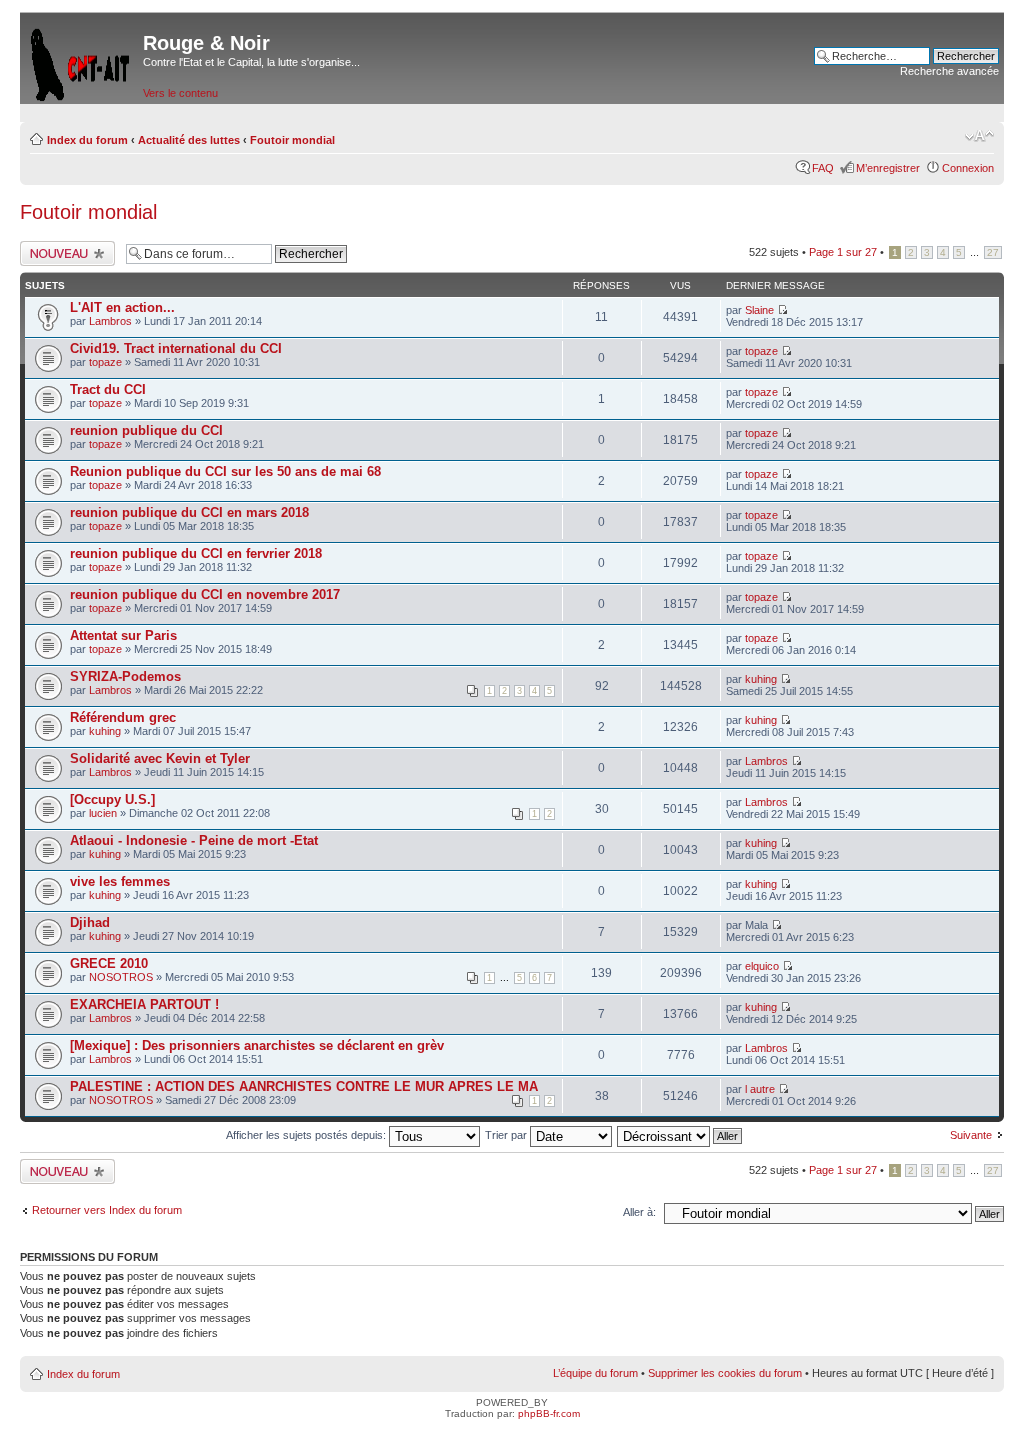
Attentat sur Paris (123, 635)
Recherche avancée (949, 71)
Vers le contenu (180, 93)
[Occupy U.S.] (112, 799)
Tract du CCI (108, 389)
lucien (103, 813)
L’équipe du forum (595, 1373)
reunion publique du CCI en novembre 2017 (205, 594)
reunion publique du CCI (146, 430)
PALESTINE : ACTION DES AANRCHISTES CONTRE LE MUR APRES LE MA (304, 1086)
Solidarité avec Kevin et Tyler (160, 758)
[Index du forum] (81, 60)
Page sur (843, 252)
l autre (760, 1089)
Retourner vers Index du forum (107, 1210)
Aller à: (639, 1212)
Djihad (90, 922)
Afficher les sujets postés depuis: (307, 1135)
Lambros (110, 321)
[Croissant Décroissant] (680, 1135)
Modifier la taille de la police (979, 136)
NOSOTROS (121, 977)
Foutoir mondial (292, 140)
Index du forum (87, 140)
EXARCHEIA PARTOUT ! (144, 1004)
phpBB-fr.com (549, 1413)
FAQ (823, 168)
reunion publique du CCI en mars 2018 (189, 512)
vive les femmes (120, 881)
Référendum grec (123, 717)
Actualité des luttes (189, 140)
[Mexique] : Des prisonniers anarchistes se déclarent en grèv (257, 1045)
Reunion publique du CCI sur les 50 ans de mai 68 (225, 471)
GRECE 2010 (109, 963)
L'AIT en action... (122, 307)
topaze (105, 362)
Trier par (507, 1135)
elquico (762, 966)
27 (993, 252)
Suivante (971, 1135)
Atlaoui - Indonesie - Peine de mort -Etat (194, 840)
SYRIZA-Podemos (125, 676)
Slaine (759, 310)
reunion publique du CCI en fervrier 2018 (196, 553)
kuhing (761, 679)
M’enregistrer (888, 168)
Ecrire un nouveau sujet (64, 253)
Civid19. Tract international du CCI (176, 348)
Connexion (968, 168)
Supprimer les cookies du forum (725, 1373)
